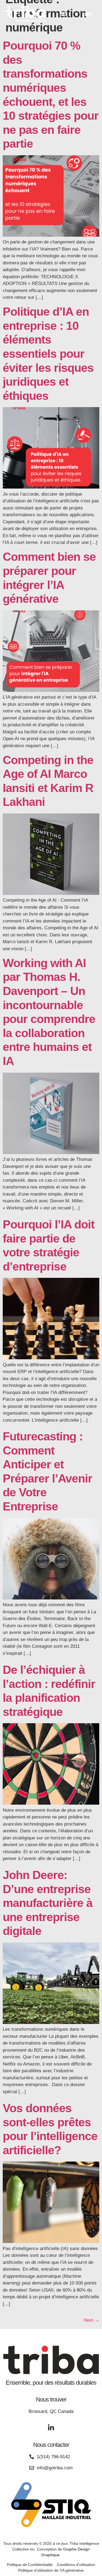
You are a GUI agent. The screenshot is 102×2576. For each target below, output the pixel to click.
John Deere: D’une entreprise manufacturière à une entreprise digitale (48, 1903)
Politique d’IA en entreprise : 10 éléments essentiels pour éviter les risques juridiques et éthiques (48, 354)
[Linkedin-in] (88, 14)
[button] (63, 14)
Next (92, 2320)
